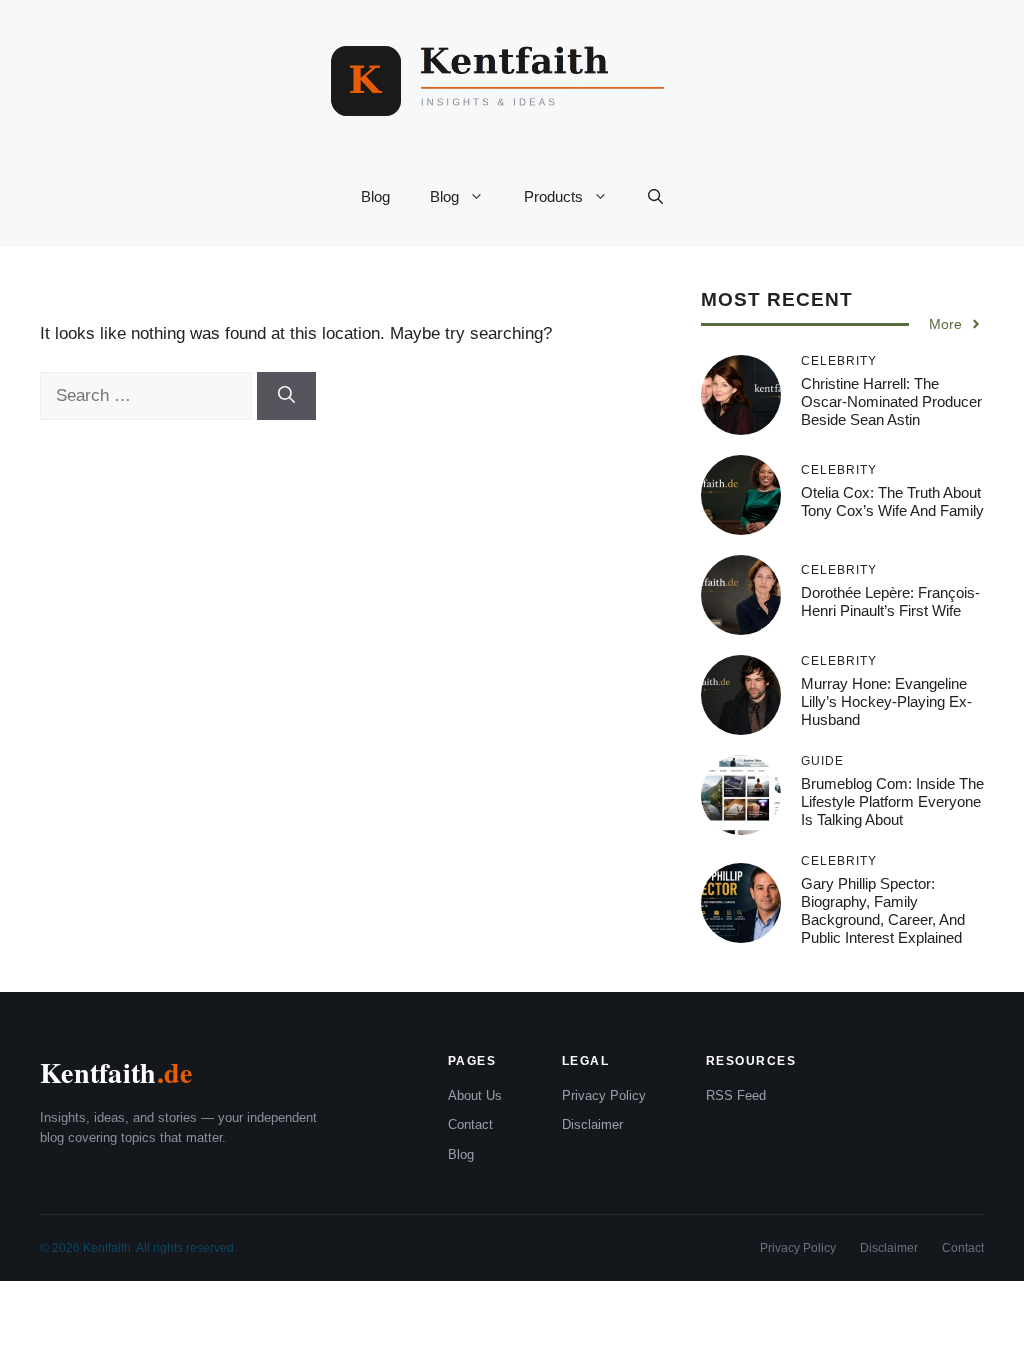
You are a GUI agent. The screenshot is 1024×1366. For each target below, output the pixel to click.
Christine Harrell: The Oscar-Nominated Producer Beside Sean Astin (891, 401)
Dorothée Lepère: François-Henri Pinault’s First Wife (890, 601)
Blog (375, 196)
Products (553, 196)
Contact (470, 1124)
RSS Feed (736, 1095)
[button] (655, 197)
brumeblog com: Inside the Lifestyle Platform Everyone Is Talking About (892, 801)
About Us (475, 1095)
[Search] (286, 396)
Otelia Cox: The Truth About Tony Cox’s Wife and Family (892, 501)
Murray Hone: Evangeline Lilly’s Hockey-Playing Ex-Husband (886, 701)
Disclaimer (592, 1124)
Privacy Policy (604, 1095)
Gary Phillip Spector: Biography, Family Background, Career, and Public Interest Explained (883, 910)
